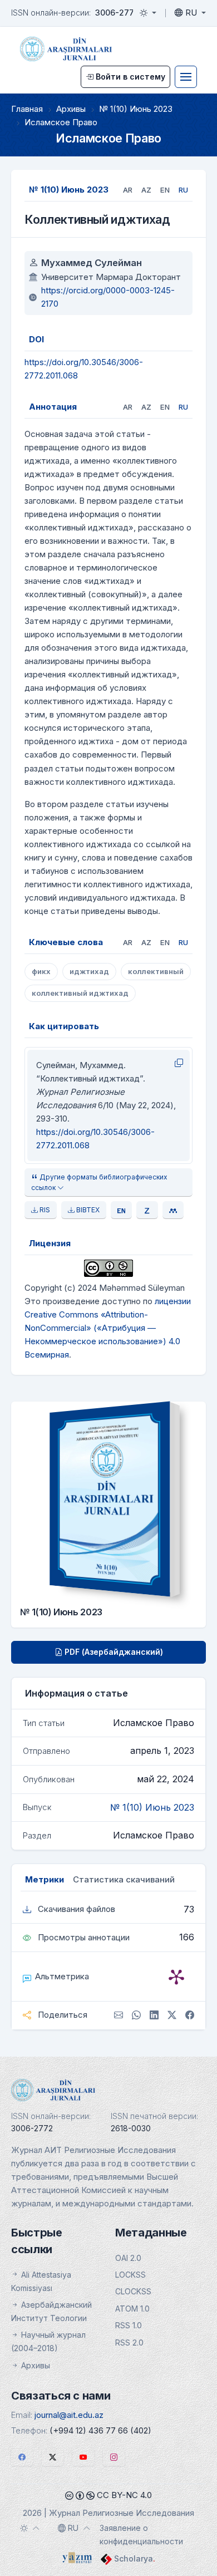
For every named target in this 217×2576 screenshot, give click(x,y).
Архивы (71, 109)
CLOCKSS (133, 2291)
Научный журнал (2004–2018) (48, 2341)
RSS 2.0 (129, 2343)
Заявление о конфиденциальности (141, 2535)
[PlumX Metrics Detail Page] (176, 1977)
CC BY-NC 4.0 (123, 2495)
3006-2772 (117, 13)
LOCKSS (130, 2275)
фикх (41, 971)
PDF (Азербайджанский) (113, 1652)
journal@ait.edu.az (69, 2415)
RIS (44, 1210)
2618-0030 (131, 2128)
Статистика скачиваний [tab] (124, 1879)
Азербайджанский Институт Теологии (51, 2311)
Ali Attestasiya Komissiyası (41, 2281)
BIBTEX (87, 1210)
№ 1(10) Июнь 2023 (136, 109)
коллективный (156, 971)
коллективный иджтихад (80, 993)
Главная (27, 109)
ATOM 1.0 (132, 2309)
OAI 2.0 (128, 2258)
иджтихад (89, 971)
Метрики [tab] (45, 1879)
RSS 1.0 (129, 2325)
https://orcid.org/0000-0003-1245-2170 (108, 297)
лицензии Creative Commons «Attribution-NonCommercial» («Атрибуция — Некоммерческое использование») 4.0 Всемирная (108, 1328)
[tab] (128, 190)
